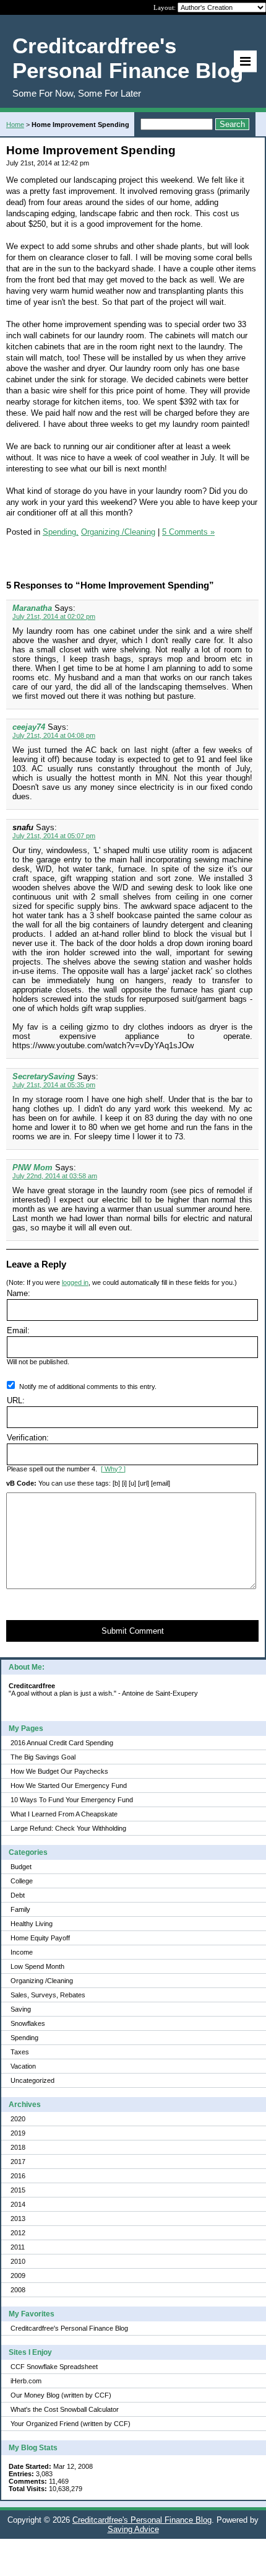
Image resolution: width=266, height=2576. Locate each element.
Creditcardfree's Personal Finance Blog (69, 2328)
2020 (18, 2119)
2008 (18, 2290)
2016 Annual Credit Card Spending (62, 1743)
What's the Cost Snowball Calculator (65, 2409)
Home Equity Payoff (40, 1938)
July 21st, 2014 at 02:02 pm (54, 616)
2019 (18, 2133)
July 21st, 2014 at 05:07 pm (54, 836)
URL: (16, 1400)
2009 (18, 2276)
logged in (75, 1282)
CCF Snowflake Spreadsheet (54, 2367)
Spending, (61, 532)
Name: (19, 1293)
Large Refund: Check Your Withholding (68, 1828)
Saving (21, 2009)
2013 (18, 2219)
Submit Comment (133, 1631)
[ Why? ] (113, 1469)
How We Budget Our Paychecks (59, 1771)
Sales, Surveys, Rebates (48, 1995)
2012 (18, 2233)
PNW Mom (32, 1168)
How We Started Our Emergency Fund (69, 1785)
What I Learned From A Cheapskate (64, 1814)
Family (20, 1909)
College (22, 1881)
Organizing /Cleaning (42, 1981)
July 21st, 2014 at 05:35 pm (54, 1085)
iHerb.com (26, 2381)
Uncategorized (32, 2080)
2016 (18, 2176)
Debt (18, 1895)
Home (15, 125)
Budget (21, 1867)
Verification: (28, 1438)
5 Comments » (188, 532)
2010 (18, 2261)
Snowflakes (28, 2023)
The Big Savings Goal (43, 1757)
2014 (18, 2204)
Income (22, 1952)
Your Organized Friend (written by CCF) (71, 2424)
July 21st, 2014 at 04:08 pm (54, 735)
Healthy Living (32, 1924)
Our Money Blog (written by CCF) (61, 2395)
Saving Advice (133, 2529)
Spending (24, 2038)
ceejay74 (29, 727)
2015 (18, 2190)
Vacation (23, 2066)
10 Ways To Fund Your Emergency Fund (72, 1800)
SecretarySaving (44, 1076)
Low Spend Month (37, 1966)
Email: (18, 1330)
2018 (18, 2147)
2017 (18, 2162)
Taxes (20, 2052)
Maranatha (32, 608)
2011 (18, 2247)
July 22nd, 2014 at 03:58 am (55, 1176)
